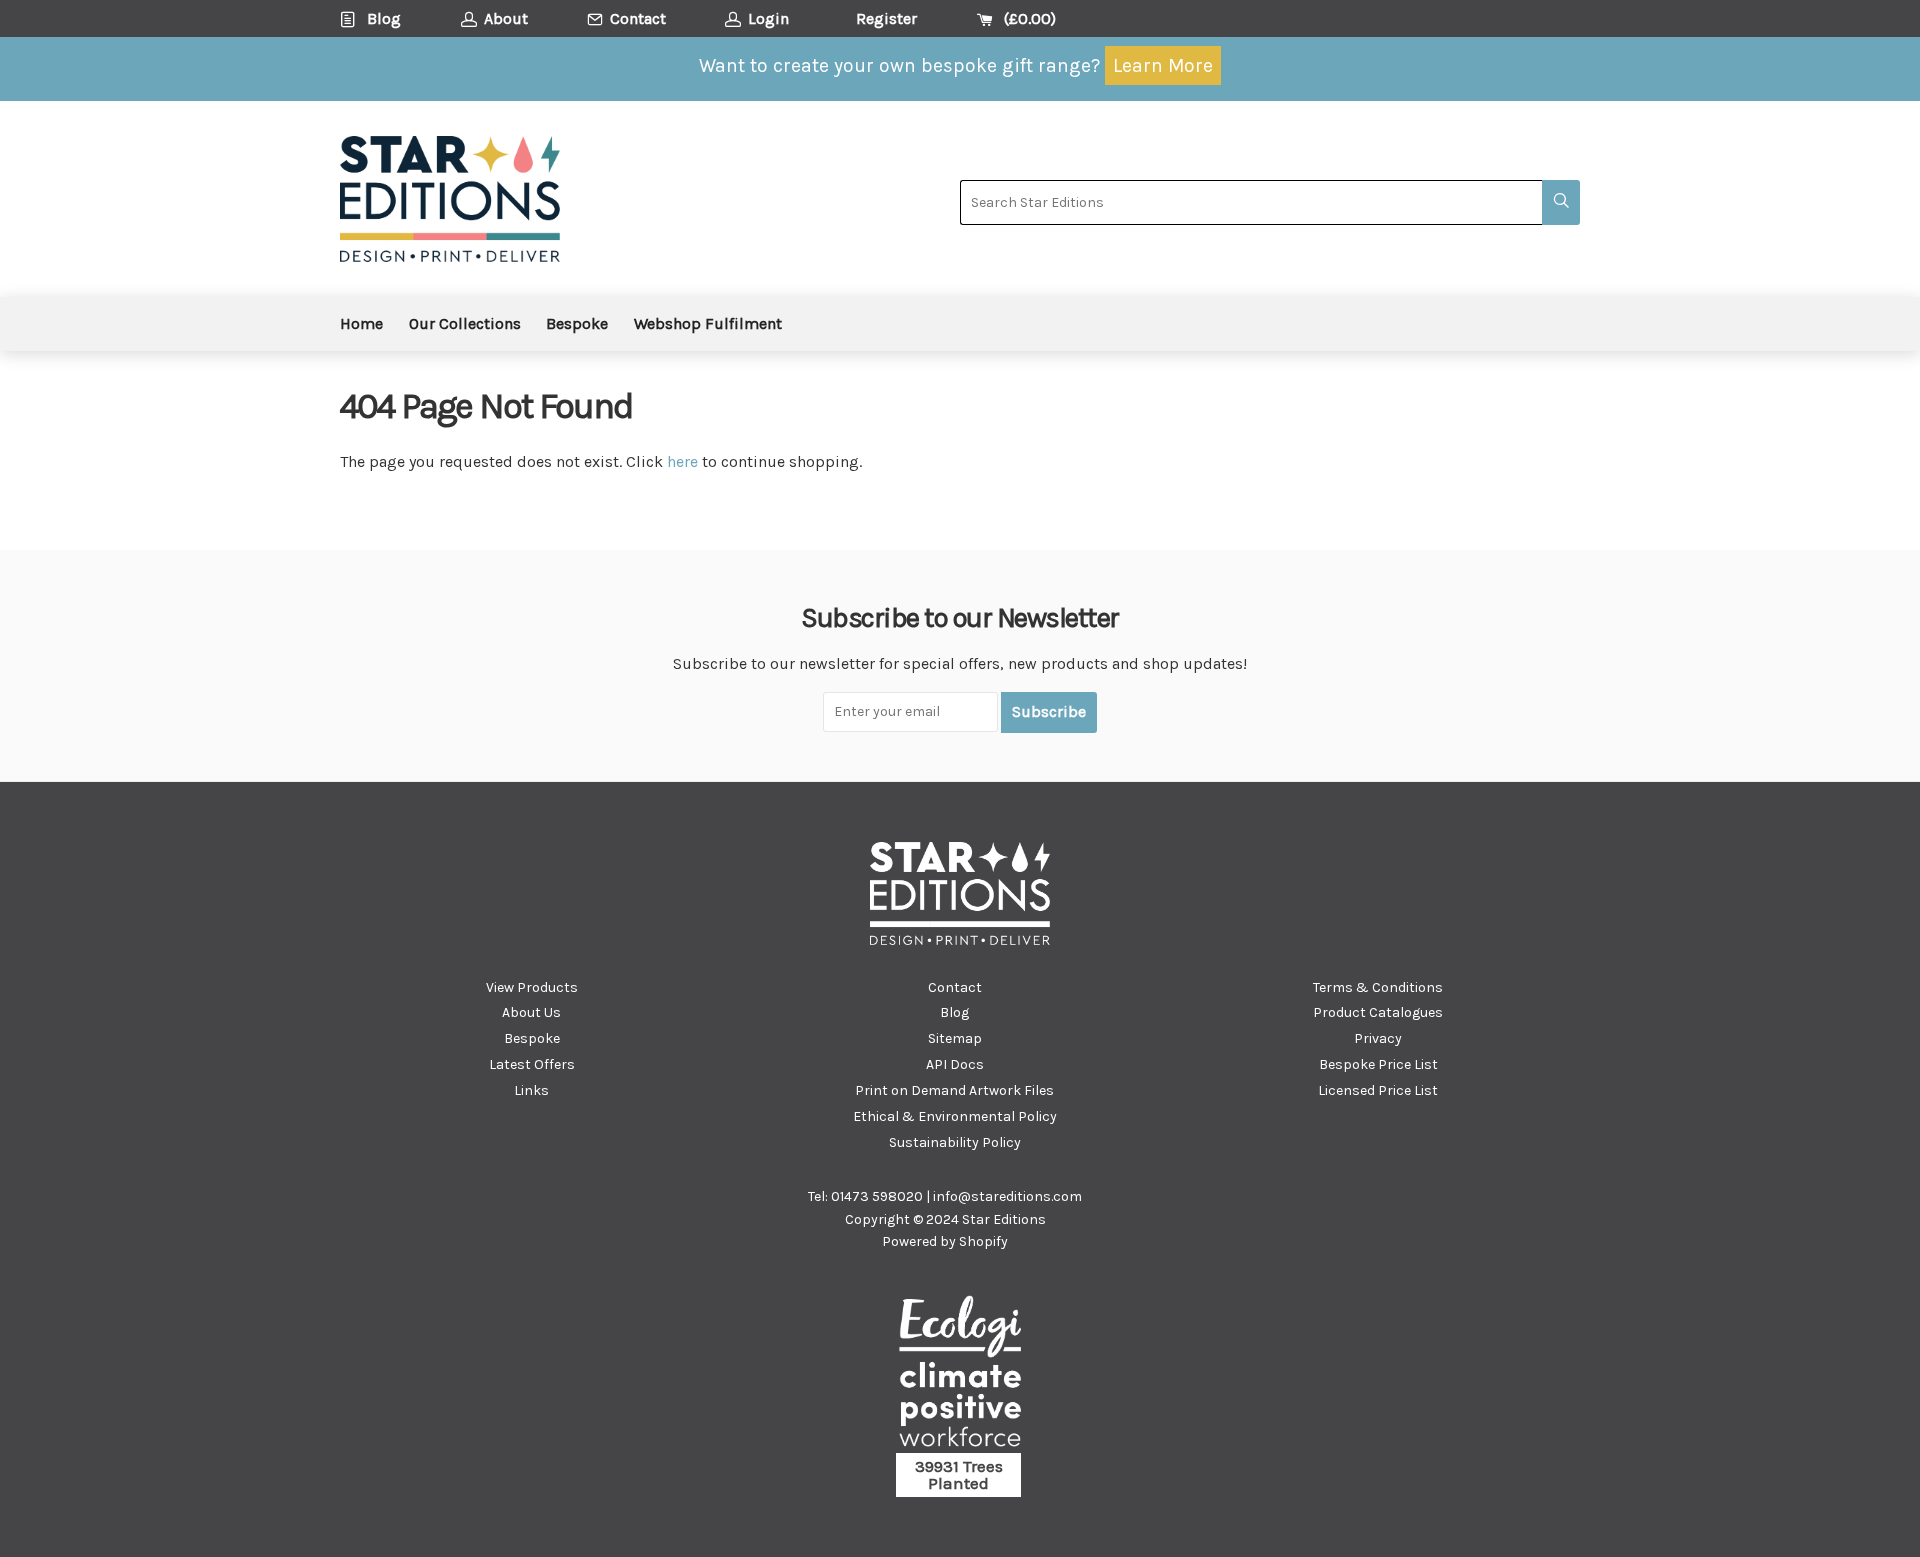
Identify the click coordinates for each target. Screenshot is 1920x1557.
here (682, 461)
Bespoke (577, 323)
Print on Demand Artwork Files (954, 1090)
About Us (531, 1012)
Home (361, 323)
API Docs (955, 1064)
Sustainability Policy (955, 1142)
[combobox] (1251, 202)
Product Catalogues (1378, 1012)
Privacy (1378, 1038)
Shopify (983, 1241)
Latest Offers (532, 1064)
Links (531, 1090)
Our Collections (465, 323)
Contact (955, 987)
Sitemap (955, 1038)
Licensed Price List (1378, 1090)
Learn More (1163, 65)
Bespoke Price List (1378, 1064)
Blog (954, 1012)
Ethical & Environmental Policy (955, 1116)
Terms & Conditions (1378, 987)
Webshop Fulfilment (708, 323)
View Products (532, 987)
